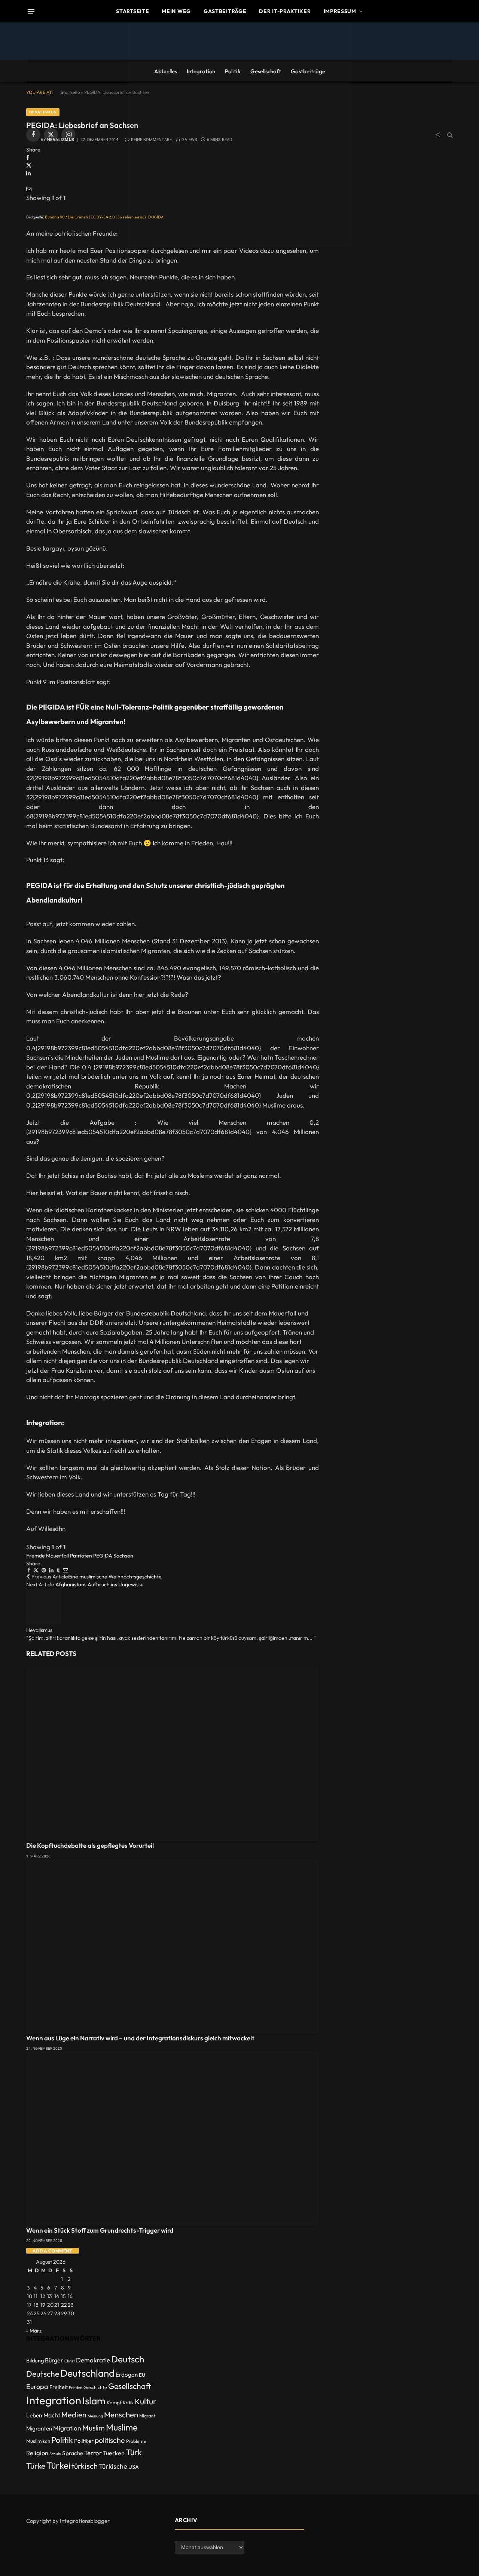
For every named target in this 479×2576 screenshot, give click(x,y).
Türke (36, 2466)
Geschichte (95, 2387)
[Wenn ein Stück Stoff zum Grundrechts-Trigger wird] (173, 2139)
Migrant (147, 2416)
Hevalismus (39, 1630)
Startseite (132, 11)
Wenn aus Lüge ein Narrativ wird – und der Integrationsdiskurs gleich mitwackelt (140, 2038)
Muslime (122, 2427)
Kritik (128, 2403)
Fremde (36, 1556)
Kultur (146, 2401)
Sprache (73, 2453)
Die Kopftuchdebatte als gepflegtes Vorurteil (90, 1845)
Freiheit (59, 2387)
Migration (67, 2428)
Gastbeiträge (225, 11)
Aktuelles (166, 71)
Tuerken (114, 2453)
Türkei (58, 2465)
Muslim (94, 2428)
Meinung (95, 2416)
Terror (93, 2453)
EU (142, 2375)
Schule (55, 2454)
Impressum (340, 11)
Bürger (54, 2360)
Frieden (76, 2387)
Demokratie (93, 2360)
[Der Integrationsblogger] (239, 135)
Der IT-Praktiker (285, 11)
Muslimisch (38, 2441)
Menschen (121, 2414)
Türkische (113, 2466)
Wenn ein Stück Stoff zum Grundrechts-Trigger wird (100, 2230)
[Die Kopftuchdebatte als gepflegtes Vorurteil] (173, 1754)
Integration (201, 71)
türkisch (85, 2466)
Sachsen (123, 1556)
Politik (233, 71)
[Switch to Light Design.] (438, 135)
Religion (37, 2453)
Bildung (35, 2360)
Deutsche (43, 2374)
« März (34, 2331)
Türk (134, 2452)
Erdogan (127, 2375)
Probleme (136, 2441)
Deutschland (87, 2373)
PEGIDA (103, 1556)
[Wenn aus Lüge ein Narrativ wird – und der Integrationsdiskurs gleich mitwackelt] (173, 1946)
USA (134, 2467)
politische (110, 2440)
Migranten (39, 2428)
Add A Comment (53, 2251)
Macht (52, 2415)
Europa (37, 2387)
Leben (34, 2415)
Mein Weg (176, 11)
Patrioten (81, 1556)
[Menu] (31, 11)
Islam (94, 2401)
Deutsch (128, 2359)
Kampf (114, 2402)
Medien (74, 2415)
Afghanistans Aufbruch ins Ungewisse (100, 1584)
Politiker (84, 2441)
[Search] (449, 135)
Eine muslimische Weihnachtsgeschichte (115, 1577)
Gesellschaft (266, 71)
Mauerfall (57, 1556)
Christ (70, 2361)
